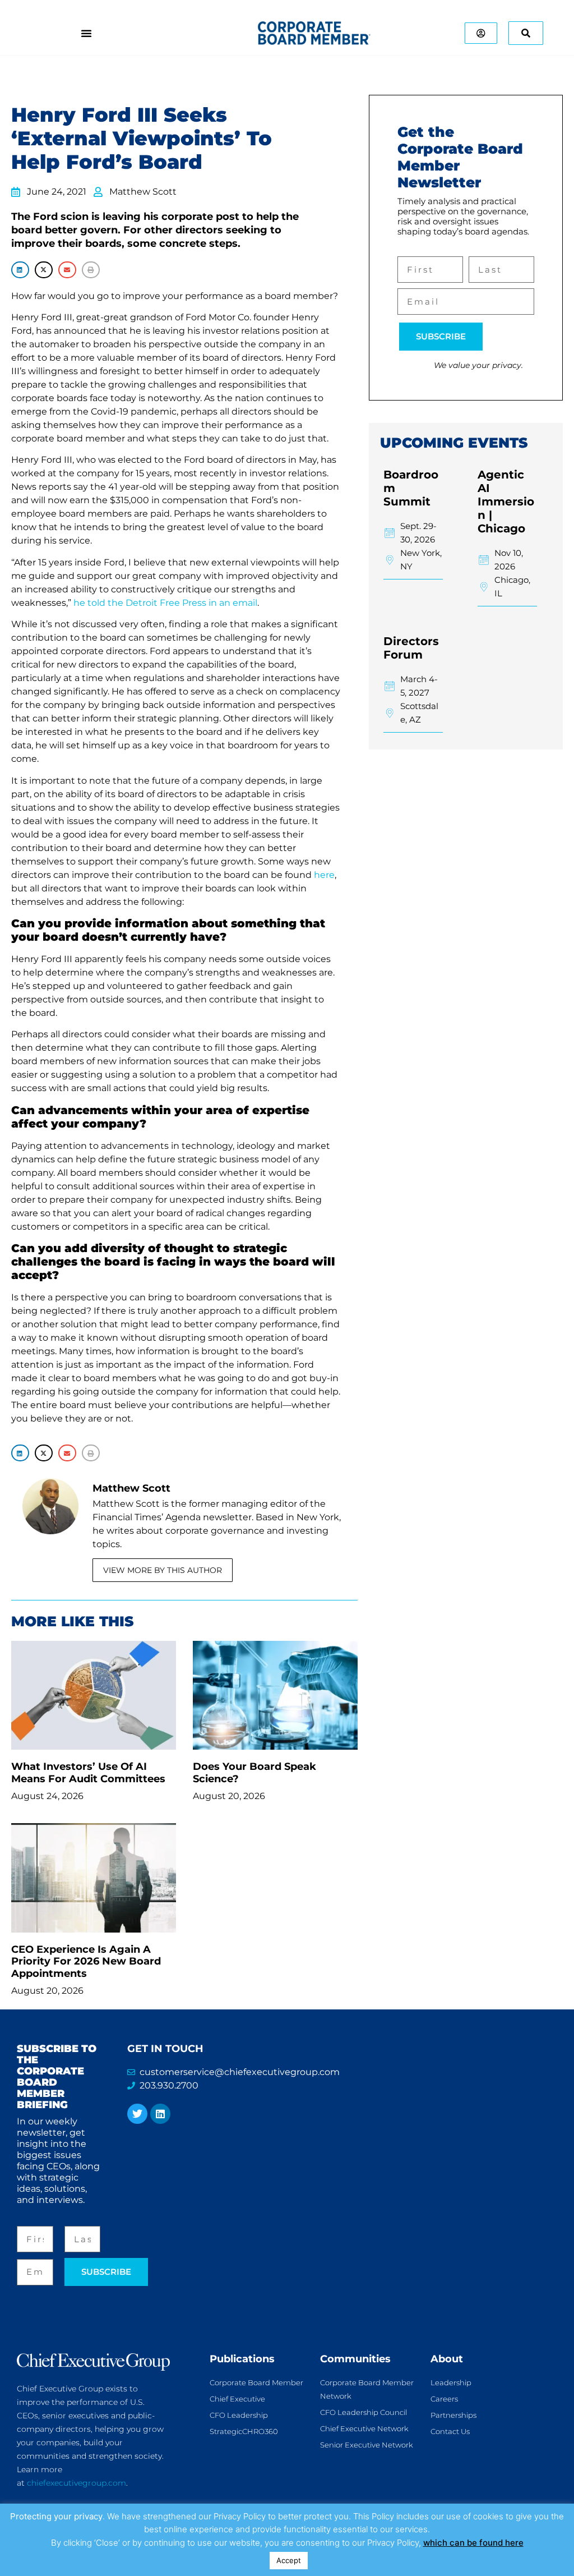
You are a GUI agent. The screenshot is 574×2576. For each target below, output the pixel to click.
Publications (242, 2359)
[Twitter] (137, 2114)
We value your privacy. (478, 365)
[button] (20, 270)
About (447, 2359)
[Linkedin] (160, 2114)
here (324, 875)
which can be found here (473, 2543)
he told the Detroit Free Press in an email (165, 603)
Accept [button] (289, 2560)
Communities (355, 2359)
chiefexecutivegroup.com (77, 2483)
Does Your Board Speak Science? (254, 1773)
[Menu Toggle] (86, 33)
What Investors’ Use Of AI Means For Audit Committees (88, 1773)
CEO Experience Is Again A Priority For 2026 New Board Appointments (86, 1961)
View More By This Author (163, 1570)
